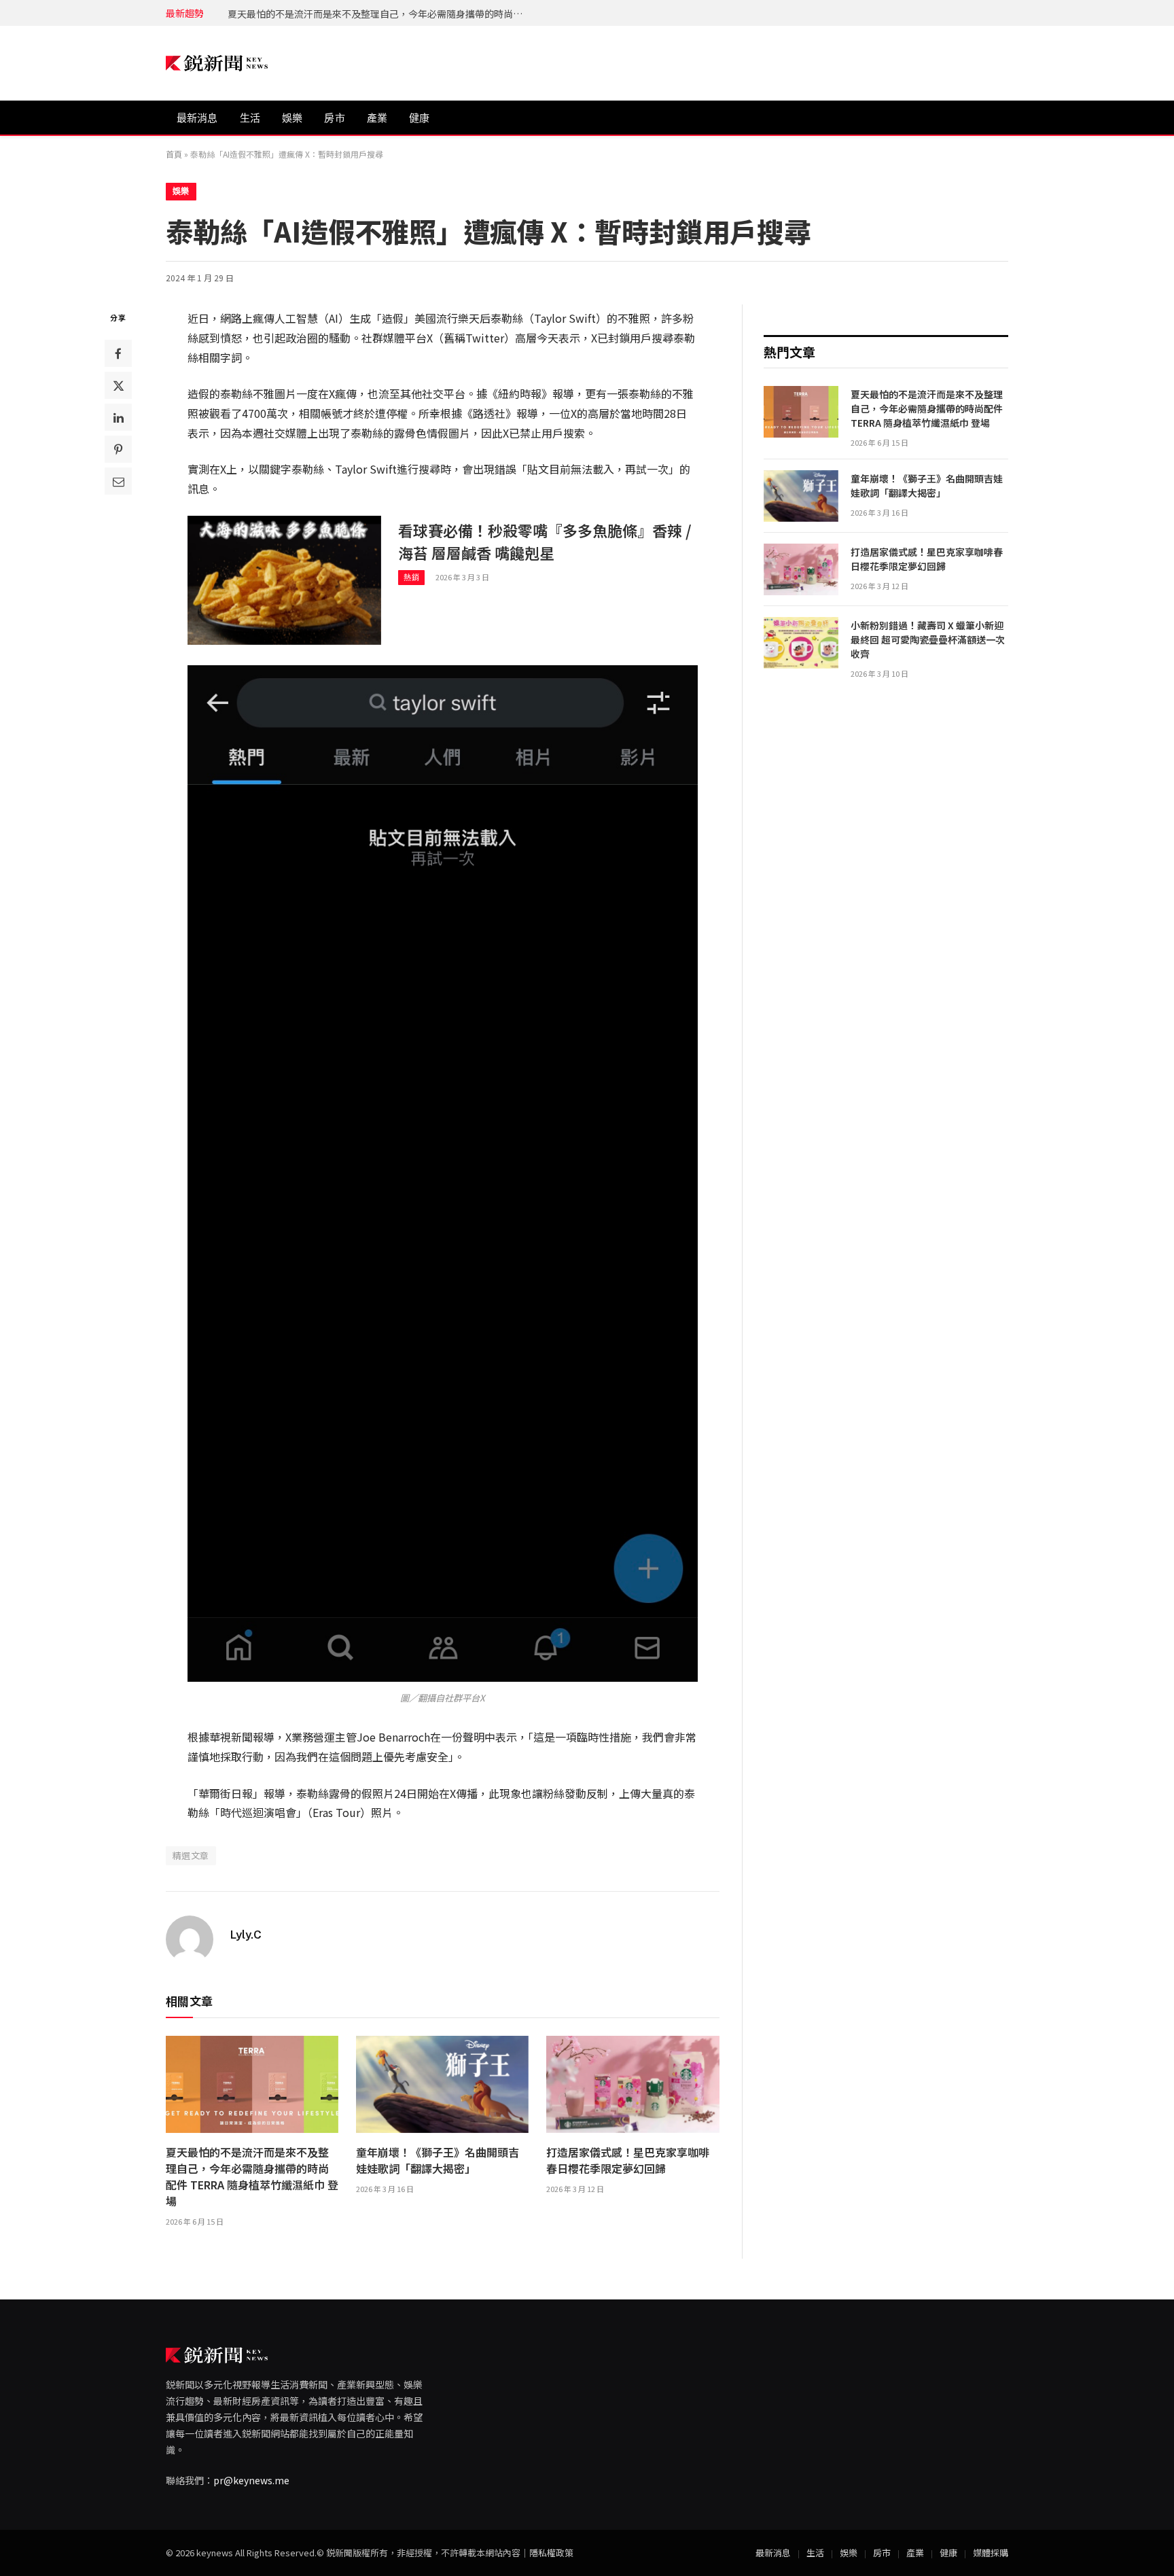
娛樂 (292, 118)
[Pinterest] (118, 450)
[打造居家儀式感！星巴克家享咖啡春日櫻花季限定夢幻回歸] (633, 2084)
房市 (334, 118)
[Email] (118, 482)
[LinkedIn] (118, 418)
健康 (419, 118)
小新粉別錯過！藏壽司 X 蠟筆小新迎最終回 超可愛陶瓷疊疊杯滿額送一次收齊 (928, 639)
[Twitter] (118, 386)
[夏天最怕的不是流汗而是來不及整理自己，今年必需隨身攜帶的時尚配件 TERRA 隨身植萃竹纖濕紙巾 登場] (252, 2084)
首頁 (174, 154)
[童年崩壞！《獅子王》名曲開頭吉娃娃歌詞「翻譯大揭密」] (442, 2084)
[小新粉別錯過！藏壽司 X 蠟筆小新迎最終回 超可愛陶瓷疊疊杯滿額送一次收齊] (801, 643)
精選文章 (191, 1855)
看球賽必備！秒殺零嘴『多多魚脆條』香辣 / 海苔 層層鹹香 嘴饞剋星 (545, 541)
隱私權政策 (551, 2553)
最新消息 (197, 118)
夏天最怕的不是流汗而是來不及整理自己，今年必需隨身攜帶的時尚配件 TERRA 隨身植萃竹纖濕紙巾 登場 (252, 2176)
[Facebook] (118, 354)
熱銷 (411, 578)
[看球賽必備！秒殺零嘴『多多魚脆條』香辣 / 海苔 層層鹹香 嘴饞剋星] (284, 580)
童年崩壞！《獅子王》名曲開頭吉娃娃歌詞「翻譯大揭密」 (354, 14)
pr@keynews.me (251, 2480)
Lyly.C (246, 1935)
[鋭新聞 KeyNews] (217, 64)
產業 (377, 118)
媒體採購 (991, 2553)
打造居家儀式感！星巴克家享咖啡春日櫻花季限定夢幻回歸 (628, 2160)
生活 (250, 118)
